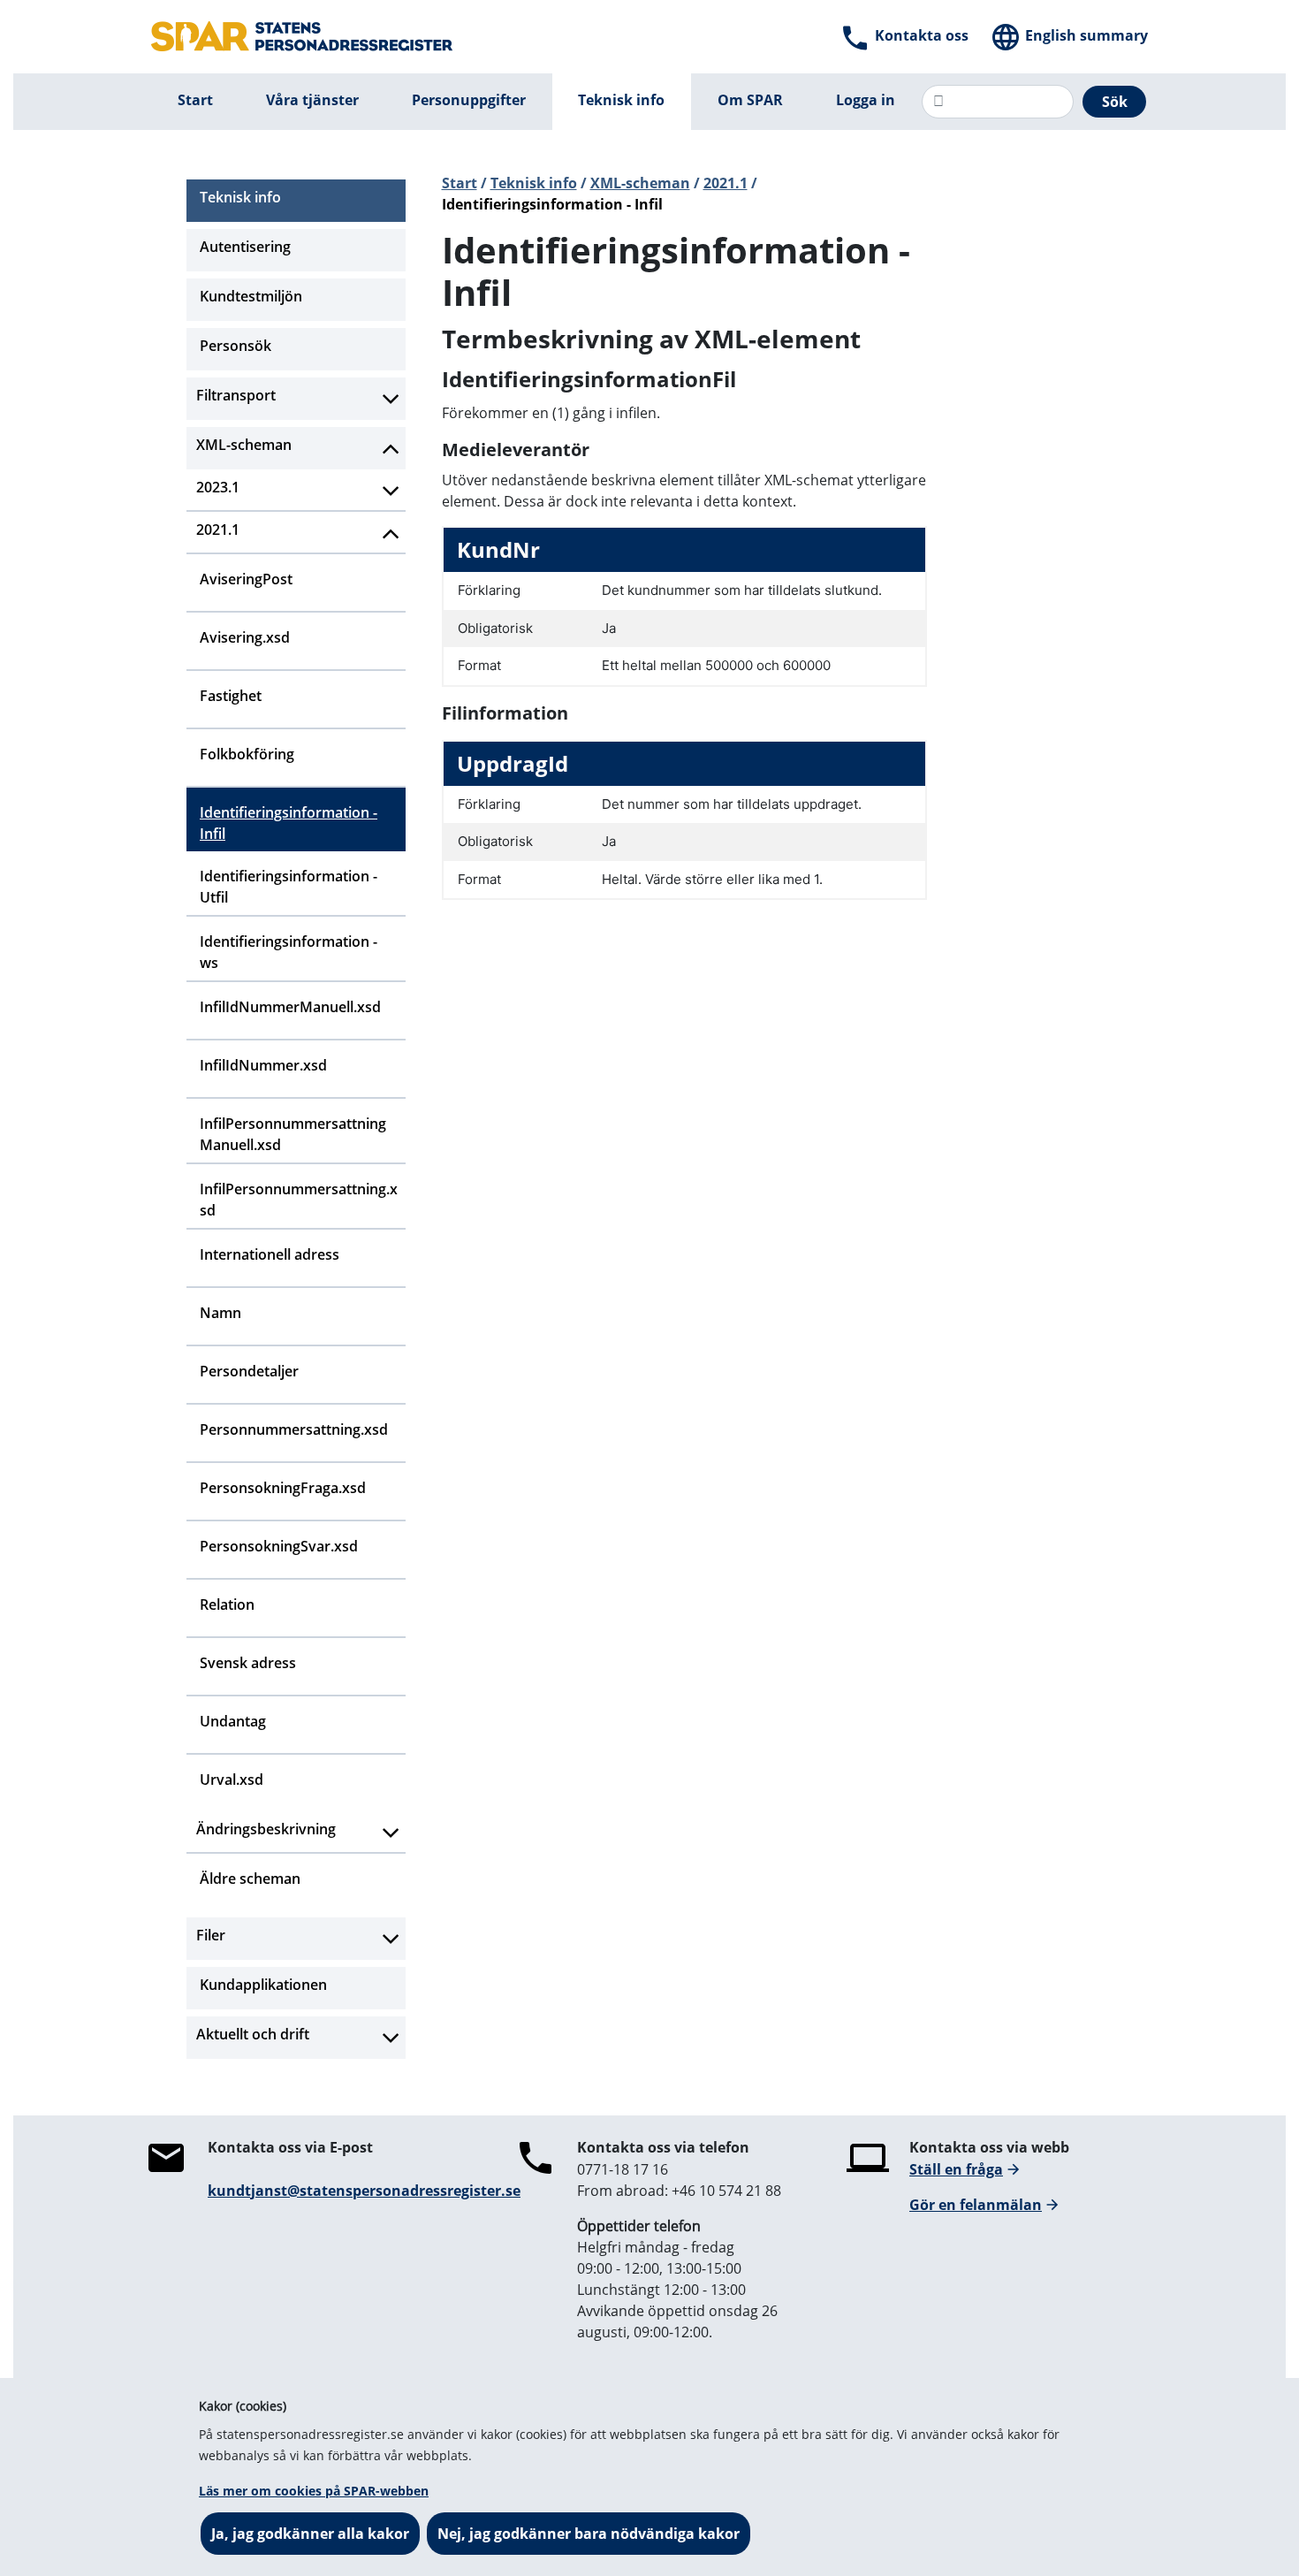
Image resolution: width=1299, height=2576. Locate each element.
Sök (1115, 102)
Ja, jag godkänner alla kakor (310, 2534)
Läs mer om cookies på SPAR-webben (314, 2491)
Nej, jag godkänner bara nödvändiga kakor (589, 2534)
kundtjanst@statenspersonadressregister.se (364, 2191)
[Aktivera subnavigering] (391, 399)
